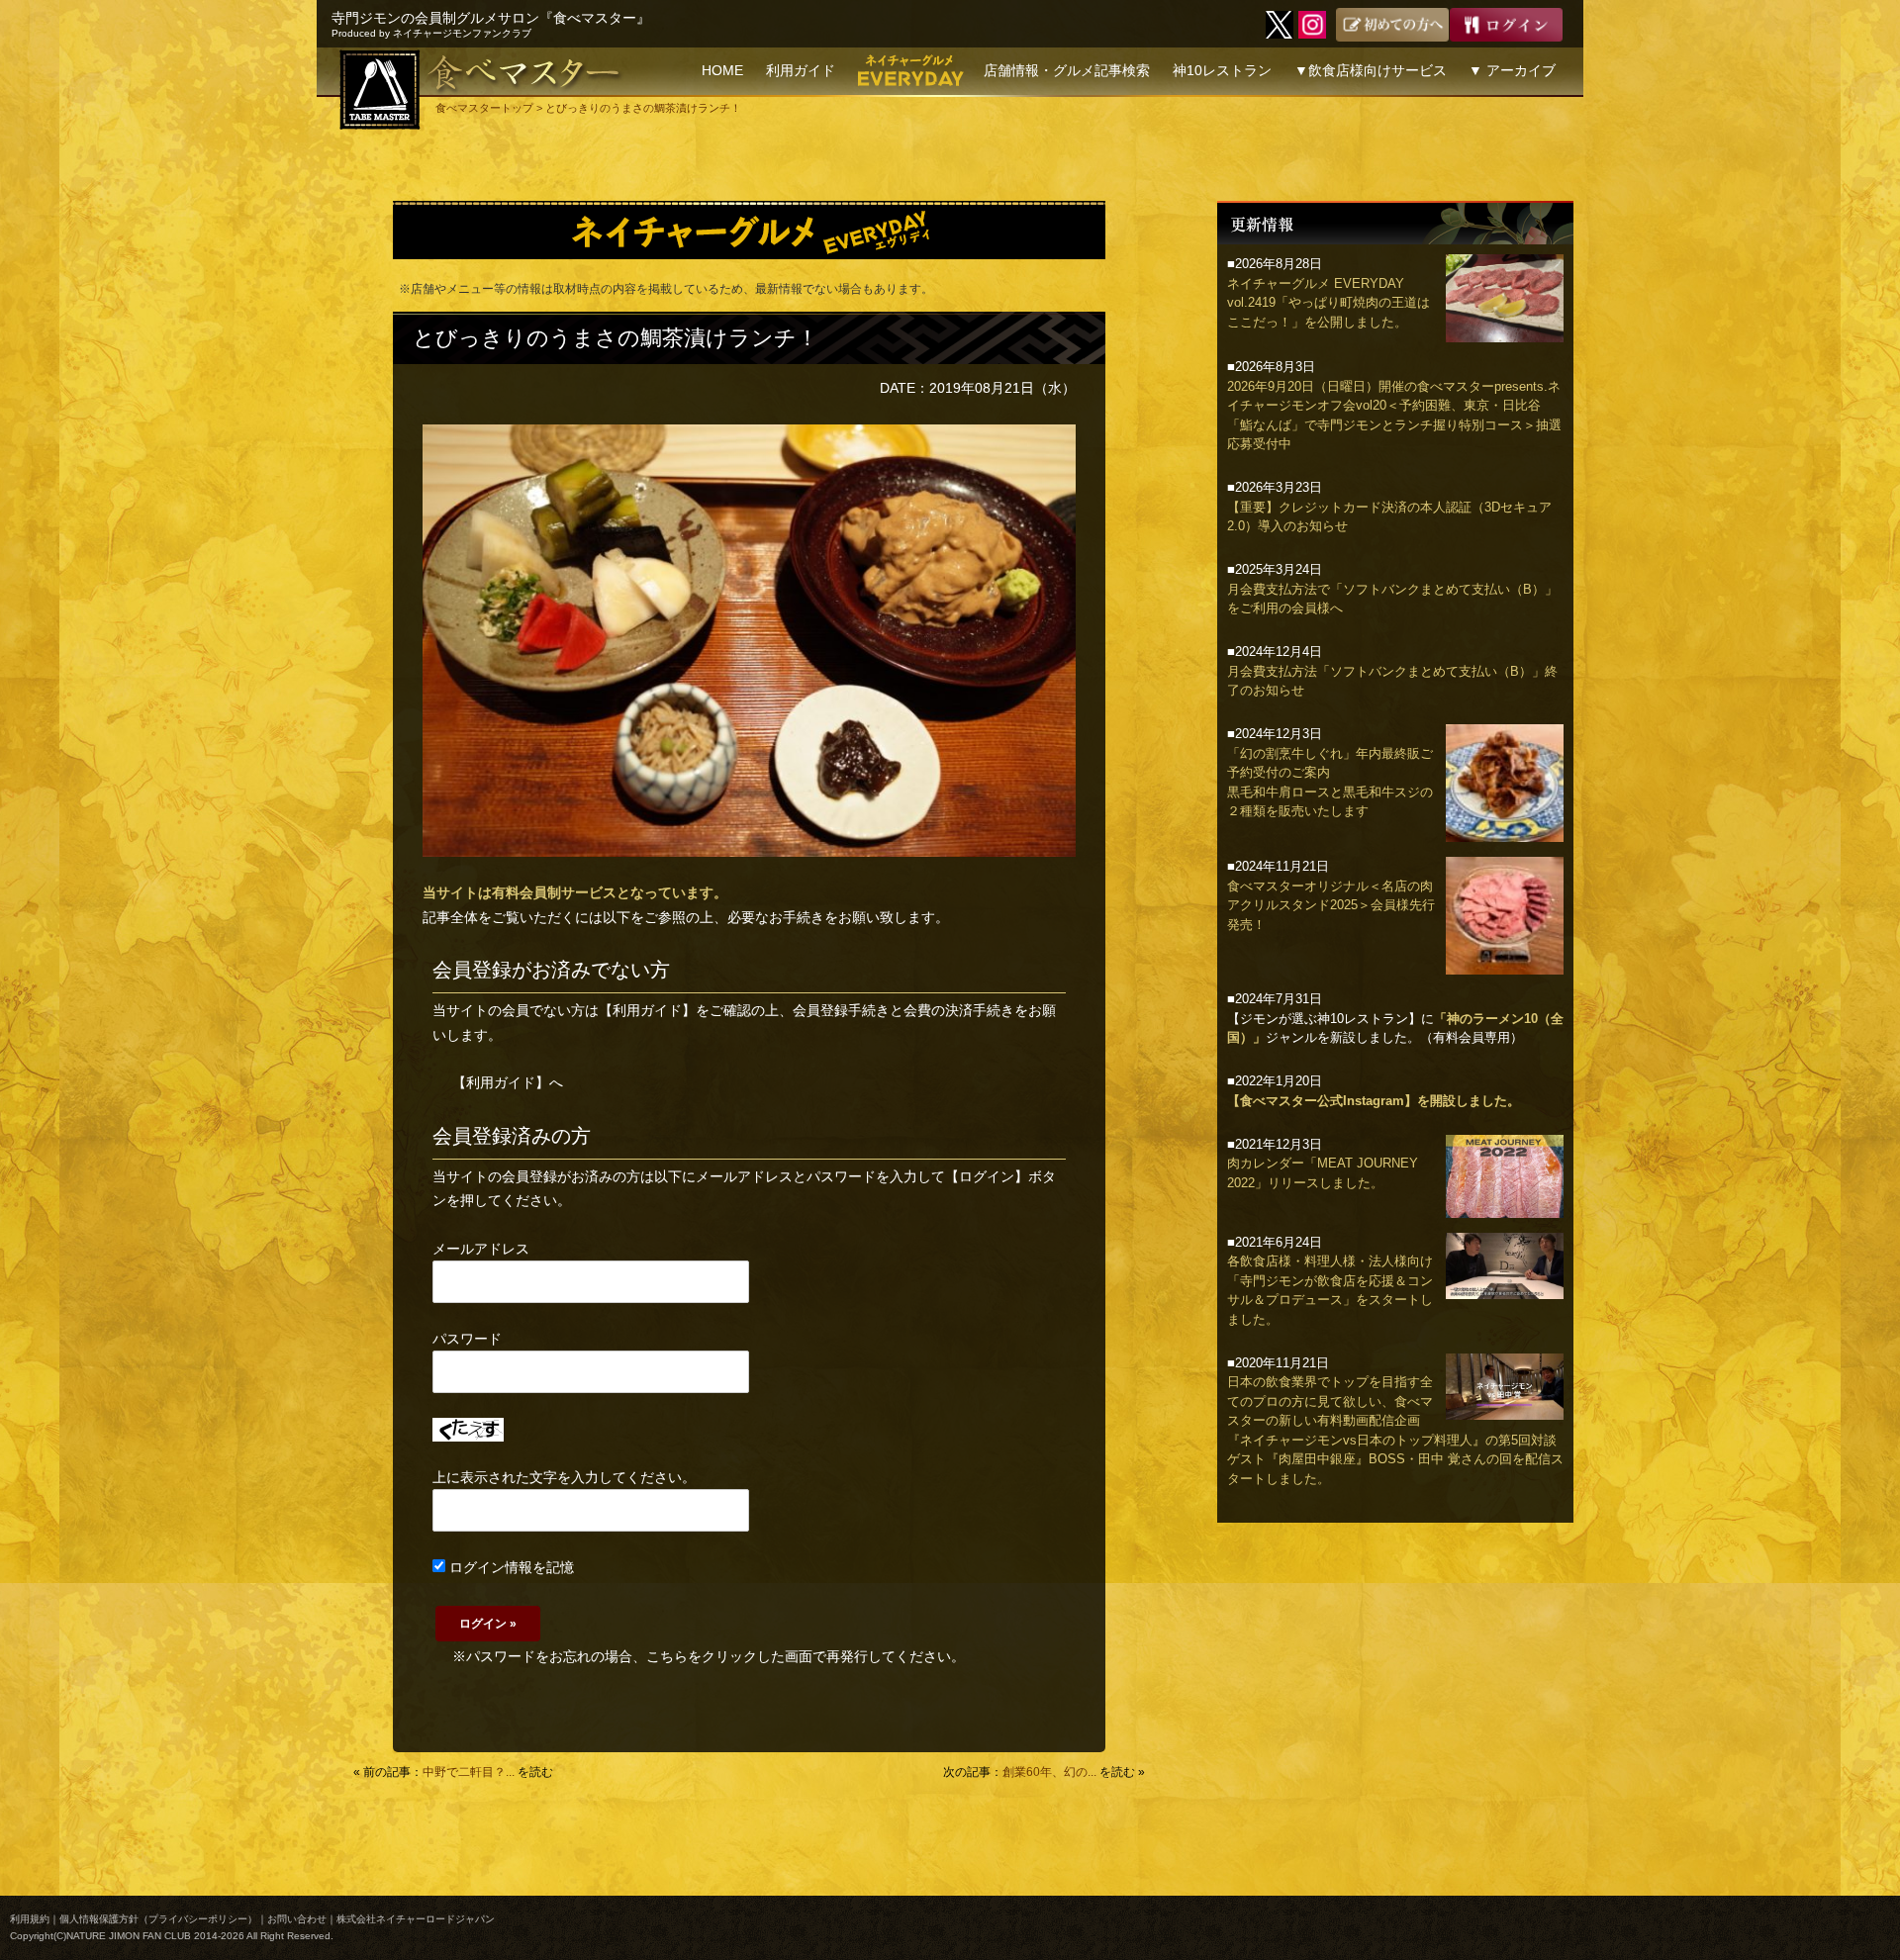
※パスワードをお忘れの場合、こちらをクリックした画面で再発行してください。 (709, 1656)
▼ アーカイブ (1512, 70)
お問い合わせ (297, 1919)
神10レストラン (1222, 70)
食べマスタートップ (484, 108)
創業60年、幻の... (1049, 1772)
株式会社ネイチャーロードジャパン (416, 1919)
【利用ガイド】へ (508, 1082)
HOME (722, 70)
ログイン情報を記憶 (510, 1567)
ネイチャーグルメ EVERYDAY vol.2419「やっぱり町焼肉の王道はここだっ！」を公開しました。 (1329, 303)
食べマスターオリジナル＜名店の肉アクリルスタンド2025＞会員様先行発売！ (1331, 905)
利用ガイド (801, 70)
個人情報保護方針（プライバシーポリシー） (158, 1919)
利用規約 (30, 1919)
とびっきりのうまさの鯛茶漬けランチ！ (616, 338)
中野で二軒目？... (469, 1772)
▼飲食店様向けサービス (1371, 70)
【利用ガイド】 (647, 1010)
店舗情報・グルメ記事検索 (1067, 70)
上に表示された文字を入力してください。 (564, 1477)
